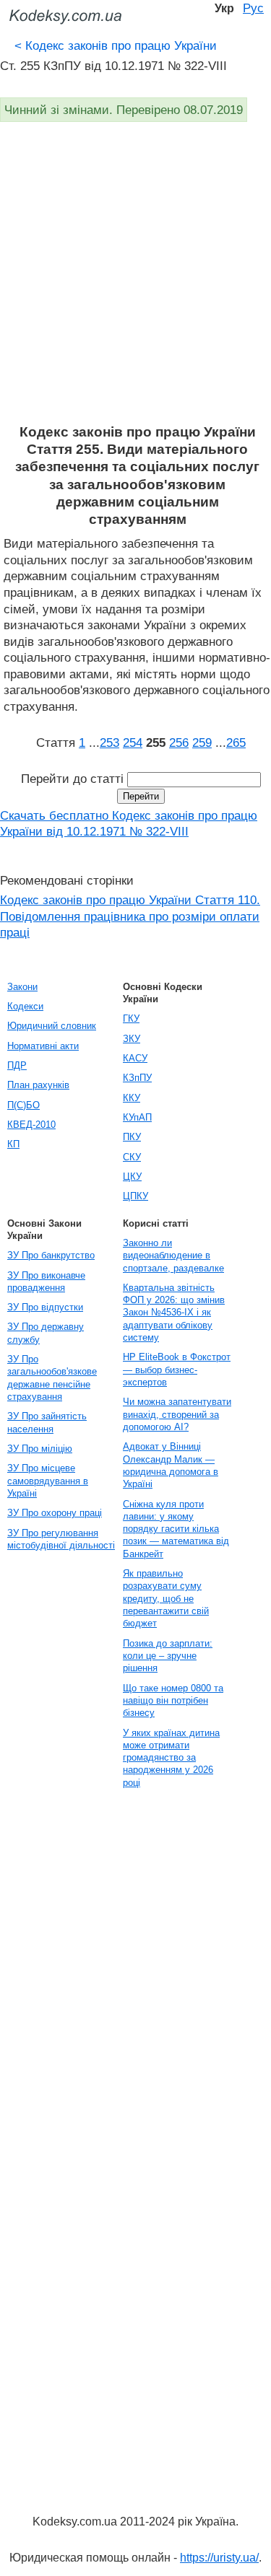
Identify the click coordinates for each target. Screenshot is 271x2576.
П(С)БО (23, 1105)
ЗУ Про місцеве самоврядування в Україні (48, 1481)
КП (13, 1144)
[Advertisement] (135, 281)
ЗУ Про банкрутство (51, 1255)
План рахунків (38, 1085)
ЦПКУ (135, 1196)
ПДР (17, 1065)
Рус (253, 8)
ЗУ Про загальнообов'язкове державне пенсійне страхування (52, 1378)
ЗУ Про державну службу (46, 1333)
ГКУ (131, 1018)
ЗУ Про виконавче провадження (46, 1282)
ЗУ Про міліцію (40, 1449)
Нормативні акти (43, 1046)
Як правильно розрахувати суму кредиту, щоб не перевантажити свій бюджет (166, 1598)
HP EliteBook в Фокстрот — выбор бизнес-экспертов (177, 1370)
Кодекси (25, 1006)
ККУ (132, 1098)
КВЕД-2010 (31, 1125)
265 (236, 742)
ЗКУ (132, 1039)
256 (179, 742)
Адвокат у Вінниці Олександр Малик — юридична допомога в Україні (171, 1465)
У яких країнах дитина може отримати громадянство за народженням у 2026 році (171, 1758)
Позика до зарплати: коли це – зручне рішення (168, 1656)
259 (202, 742)
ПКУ (132, 1137)
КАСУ (135, 1058)
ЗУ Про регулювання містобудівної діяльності (61, 1539)
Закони (22, 987)
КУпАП (137, 1117)
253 (109, 742)
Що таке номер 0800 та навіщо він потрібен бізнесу (173, 1701)
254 (133, 742)
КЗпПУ (137, 1078)
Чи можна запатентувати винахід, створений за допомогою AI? (177, 1414)
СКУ (132, 1157)
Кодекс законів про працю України (116, 45)
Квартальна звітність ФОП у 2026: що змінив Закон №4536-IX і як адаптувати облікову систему (174, 1313)
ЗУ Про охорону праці (55, 1513)
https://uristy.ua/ (219, 2558)
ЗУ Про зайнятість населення (47, 1422)
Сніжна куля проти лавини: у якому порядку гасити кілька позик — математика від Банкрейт (176, 1529)
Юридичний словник (52, 1026)
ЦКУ (132, 1177)
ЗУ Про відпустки (45, 1307)
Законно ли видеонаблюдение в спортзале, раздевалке (173, 1256)
